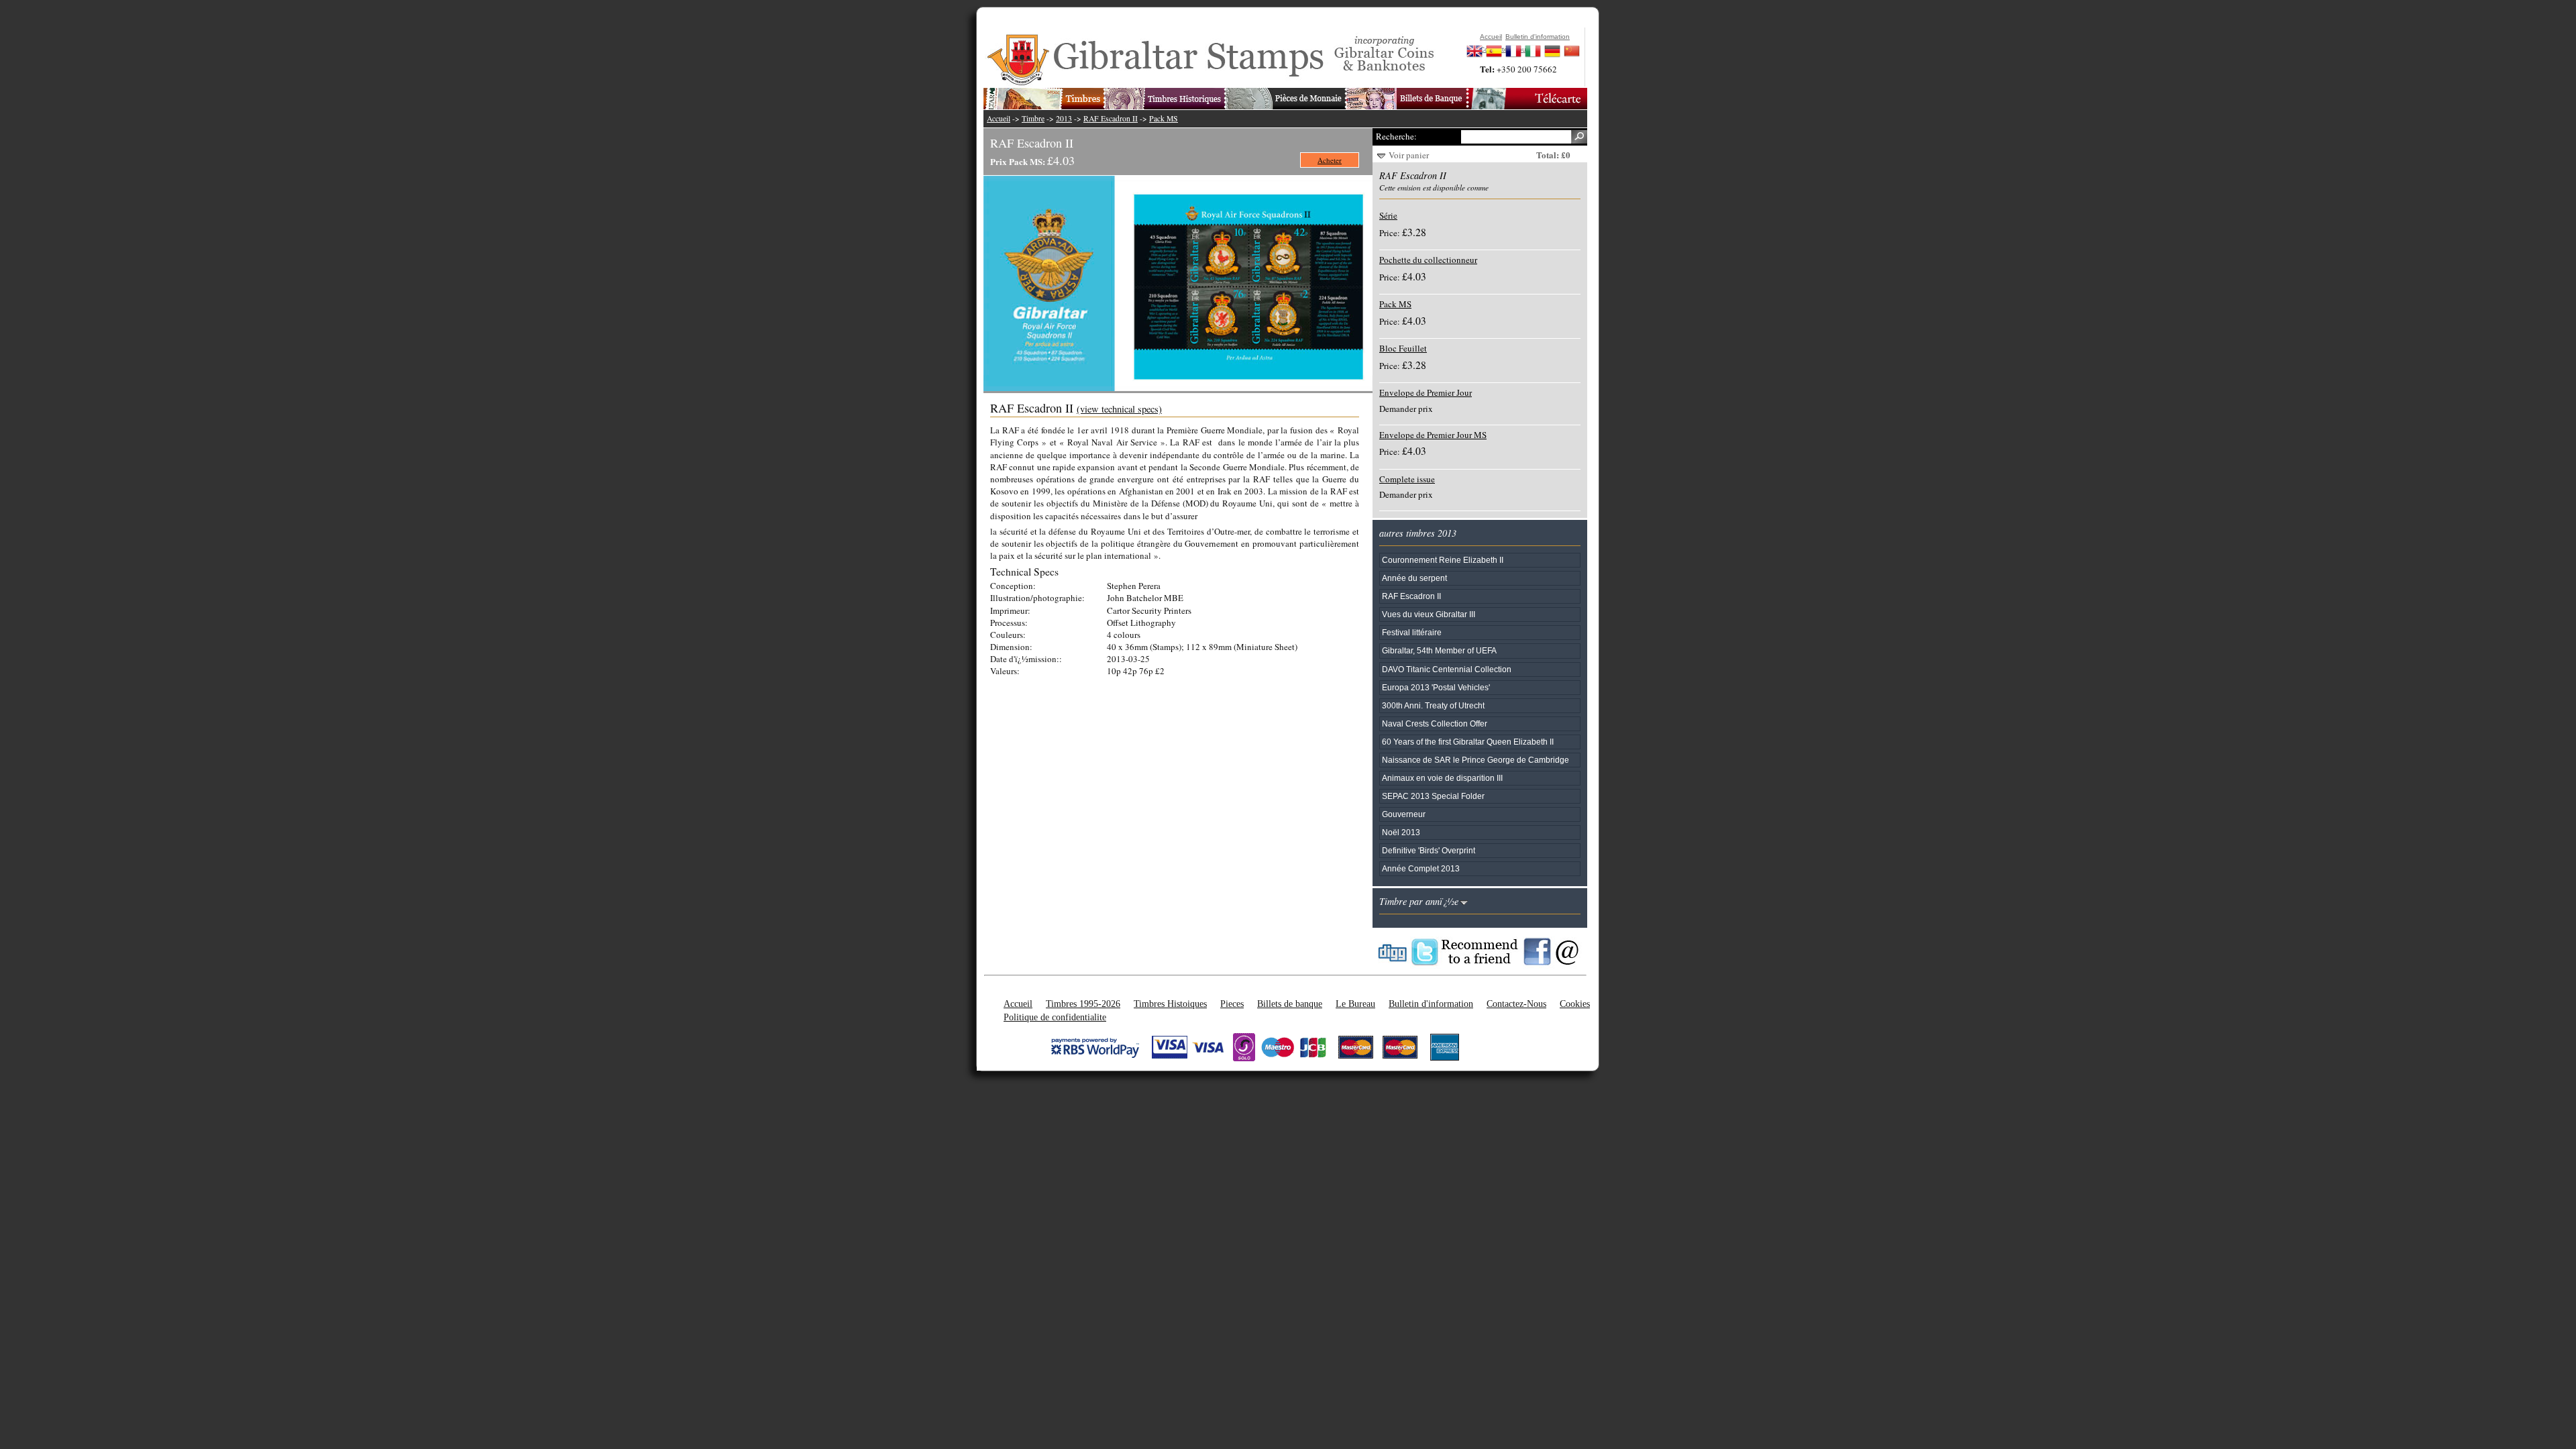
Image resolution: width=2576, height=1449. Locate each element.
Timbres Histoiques (1170, 1004)
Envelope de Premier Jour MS (1433, 435)
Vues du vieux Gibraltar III (1429, 614)
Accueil (999, 118)
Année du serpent (1414, 578)
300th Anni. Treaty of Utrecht (1433, 705)
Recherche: (1396, 136)
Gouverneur (1404, 814)
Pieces (1232, 1004)
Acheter (1330, 160)
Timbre (1033, 118)
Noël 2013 (1401, 832)
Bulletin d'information (1431, 1004)
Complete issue (1407, 479)
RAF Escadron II (1111, 118)
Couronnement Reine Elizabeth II (1443, 560)
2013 (1064, 118)
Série (1388, 215)
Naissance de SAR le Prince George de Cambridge (1475, 760)
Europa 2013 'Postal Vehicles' (1436, 687)
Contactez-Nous (1516, 1004)
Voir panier (1409, 155)
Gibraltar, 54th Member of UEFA (1439, 650)
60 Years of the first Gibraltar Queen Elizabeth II (1468, 742)
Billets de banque (1290, 1004)
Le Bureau (1355, 1004)
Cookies (1575, 1004)
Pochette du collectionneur (1428, 260)
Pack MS (1164, 118)
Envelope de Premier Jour (1426, 392)
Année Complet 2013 (1421, 868)
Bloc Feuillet (1403, 348)
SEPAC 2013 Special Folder (1433, 796)
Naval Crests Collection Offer (1435, 723)
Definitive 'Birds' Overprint (1429, 850)
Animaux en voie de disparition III (1442, 778)
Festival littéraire (1412, 632)
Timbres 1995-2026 (1083, 1004)
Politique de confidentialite (1055, 1017)
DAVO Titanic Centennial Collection (1447, 669)
